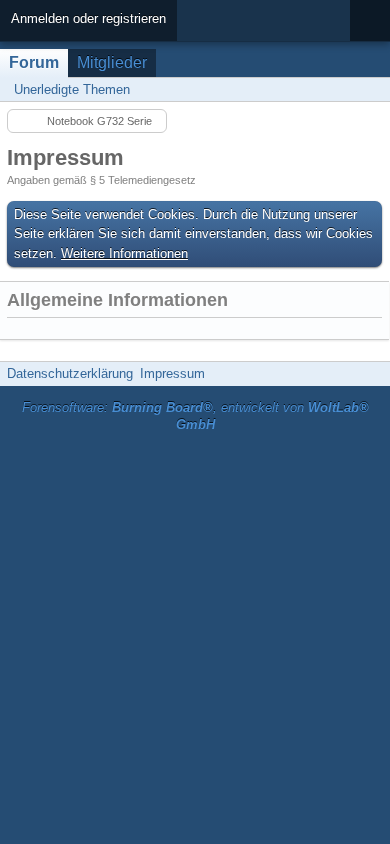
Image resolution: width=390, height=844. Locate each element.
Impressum (172, 373)
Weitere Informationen (124, 253)
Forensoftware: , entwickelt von (195, 416)
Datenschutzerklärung (70, 373)
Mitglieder (112, 62)
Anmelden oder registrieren (88, 18)
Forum (34, 62)
